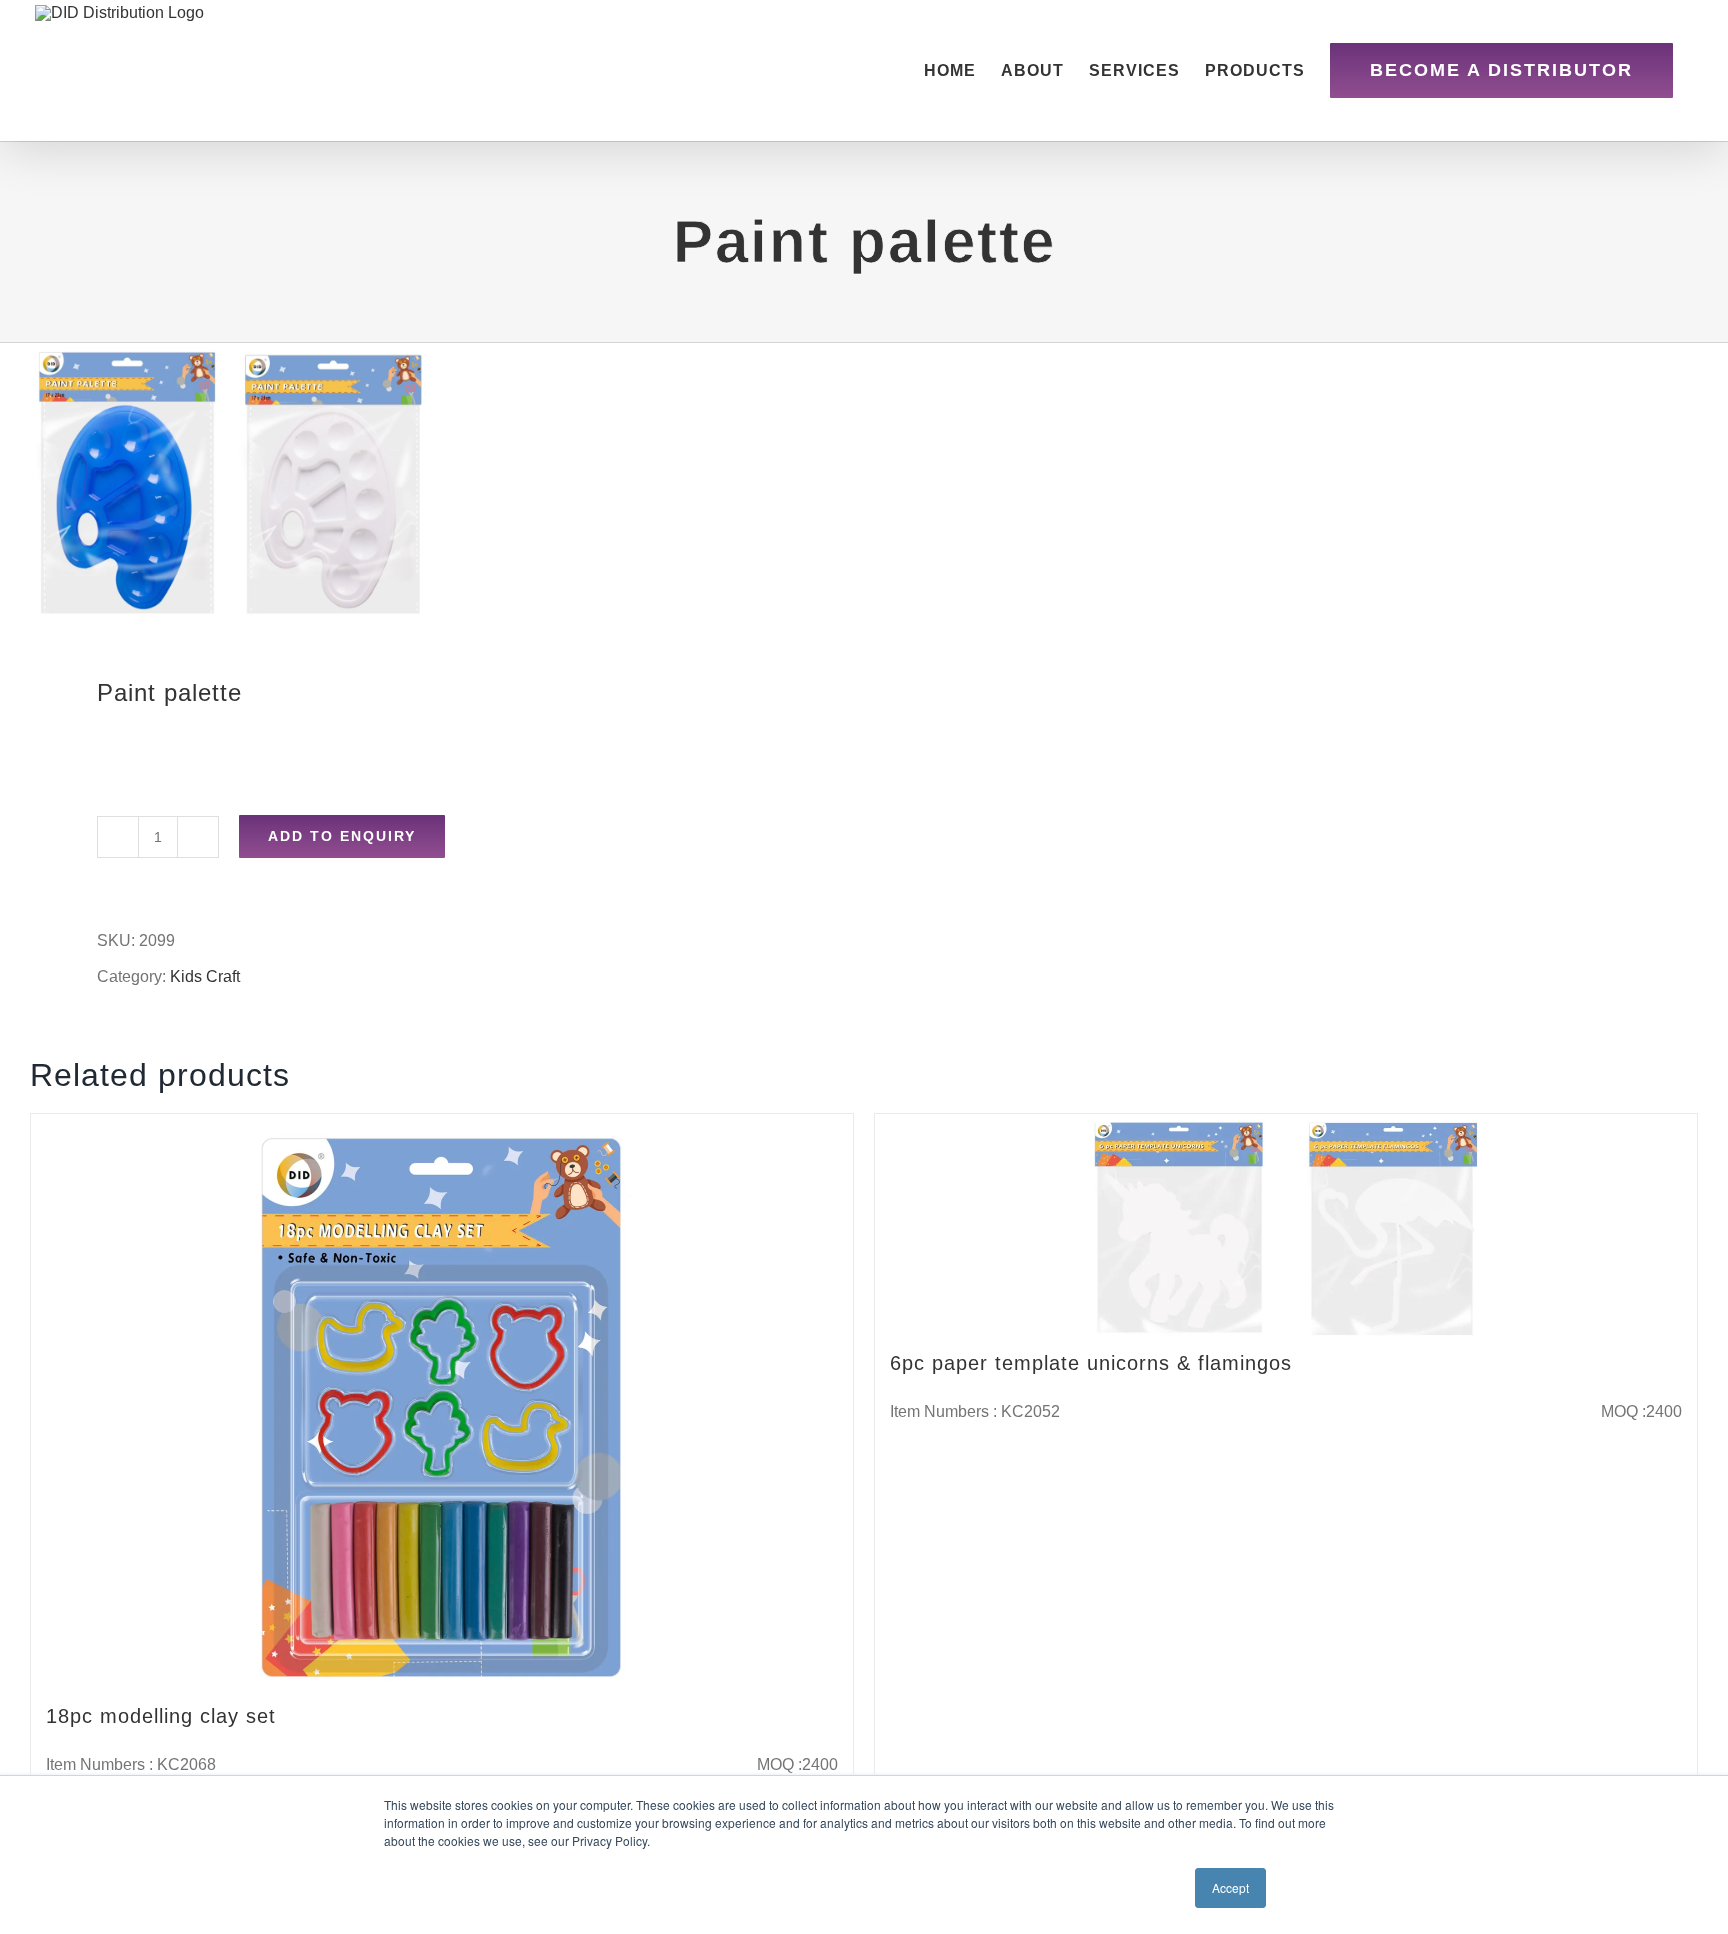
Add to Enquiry (342, 836)
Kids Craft (205, 976)
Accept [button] (1230, 1887)
